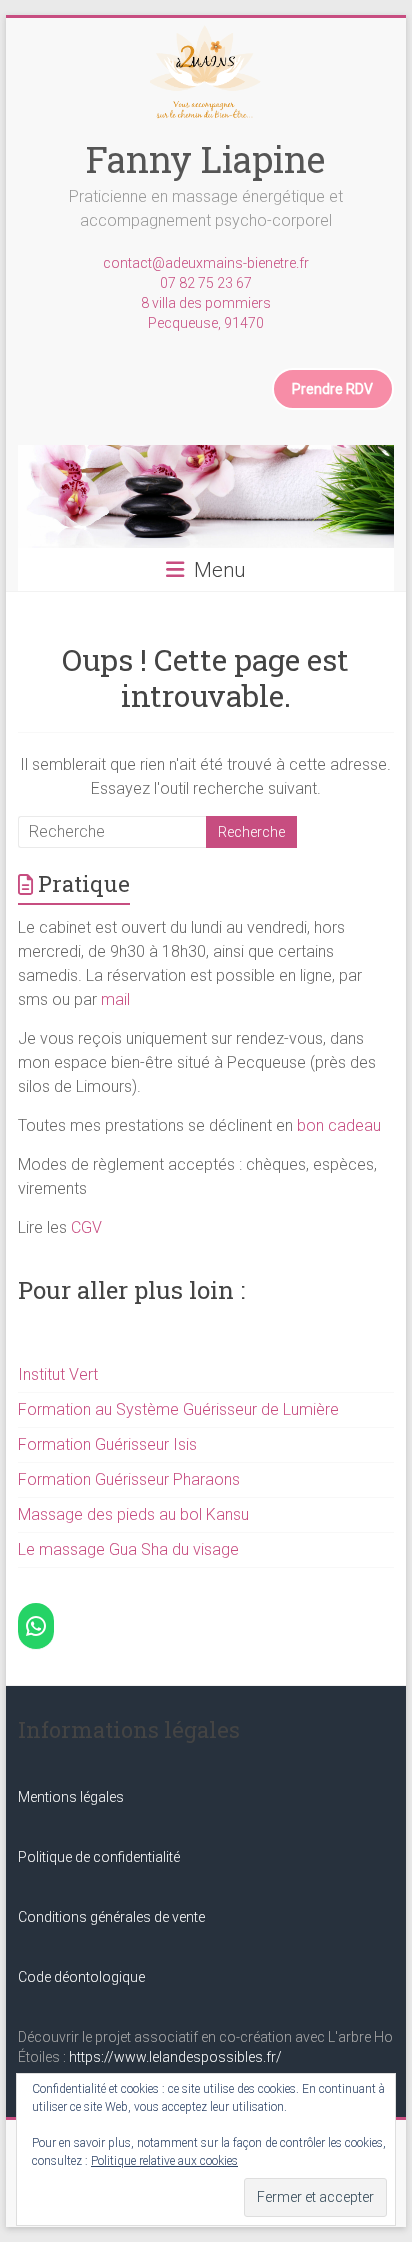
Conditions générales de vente (111, 1917)
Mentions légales (71, 1797)
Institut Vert (58, 1374)
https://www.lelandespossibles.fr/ (175, 2057)
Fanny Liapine (205, 159)
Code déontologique (81, 1977)
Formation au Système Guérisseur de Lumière (178, 1409)
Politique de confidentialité (99, 1857)
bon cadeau (339, 1125)
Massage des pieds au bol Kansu (133, 1514)
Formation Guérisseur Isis (107, 1444)
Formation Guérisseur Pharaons (129, 1479)
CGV (86, 1227)
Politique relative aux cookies (164, 2161)
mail (115, 999)
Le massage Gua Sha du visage (128, 1549)
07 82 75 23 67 (206, 283)
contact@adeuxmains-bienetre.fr (206, 263)
